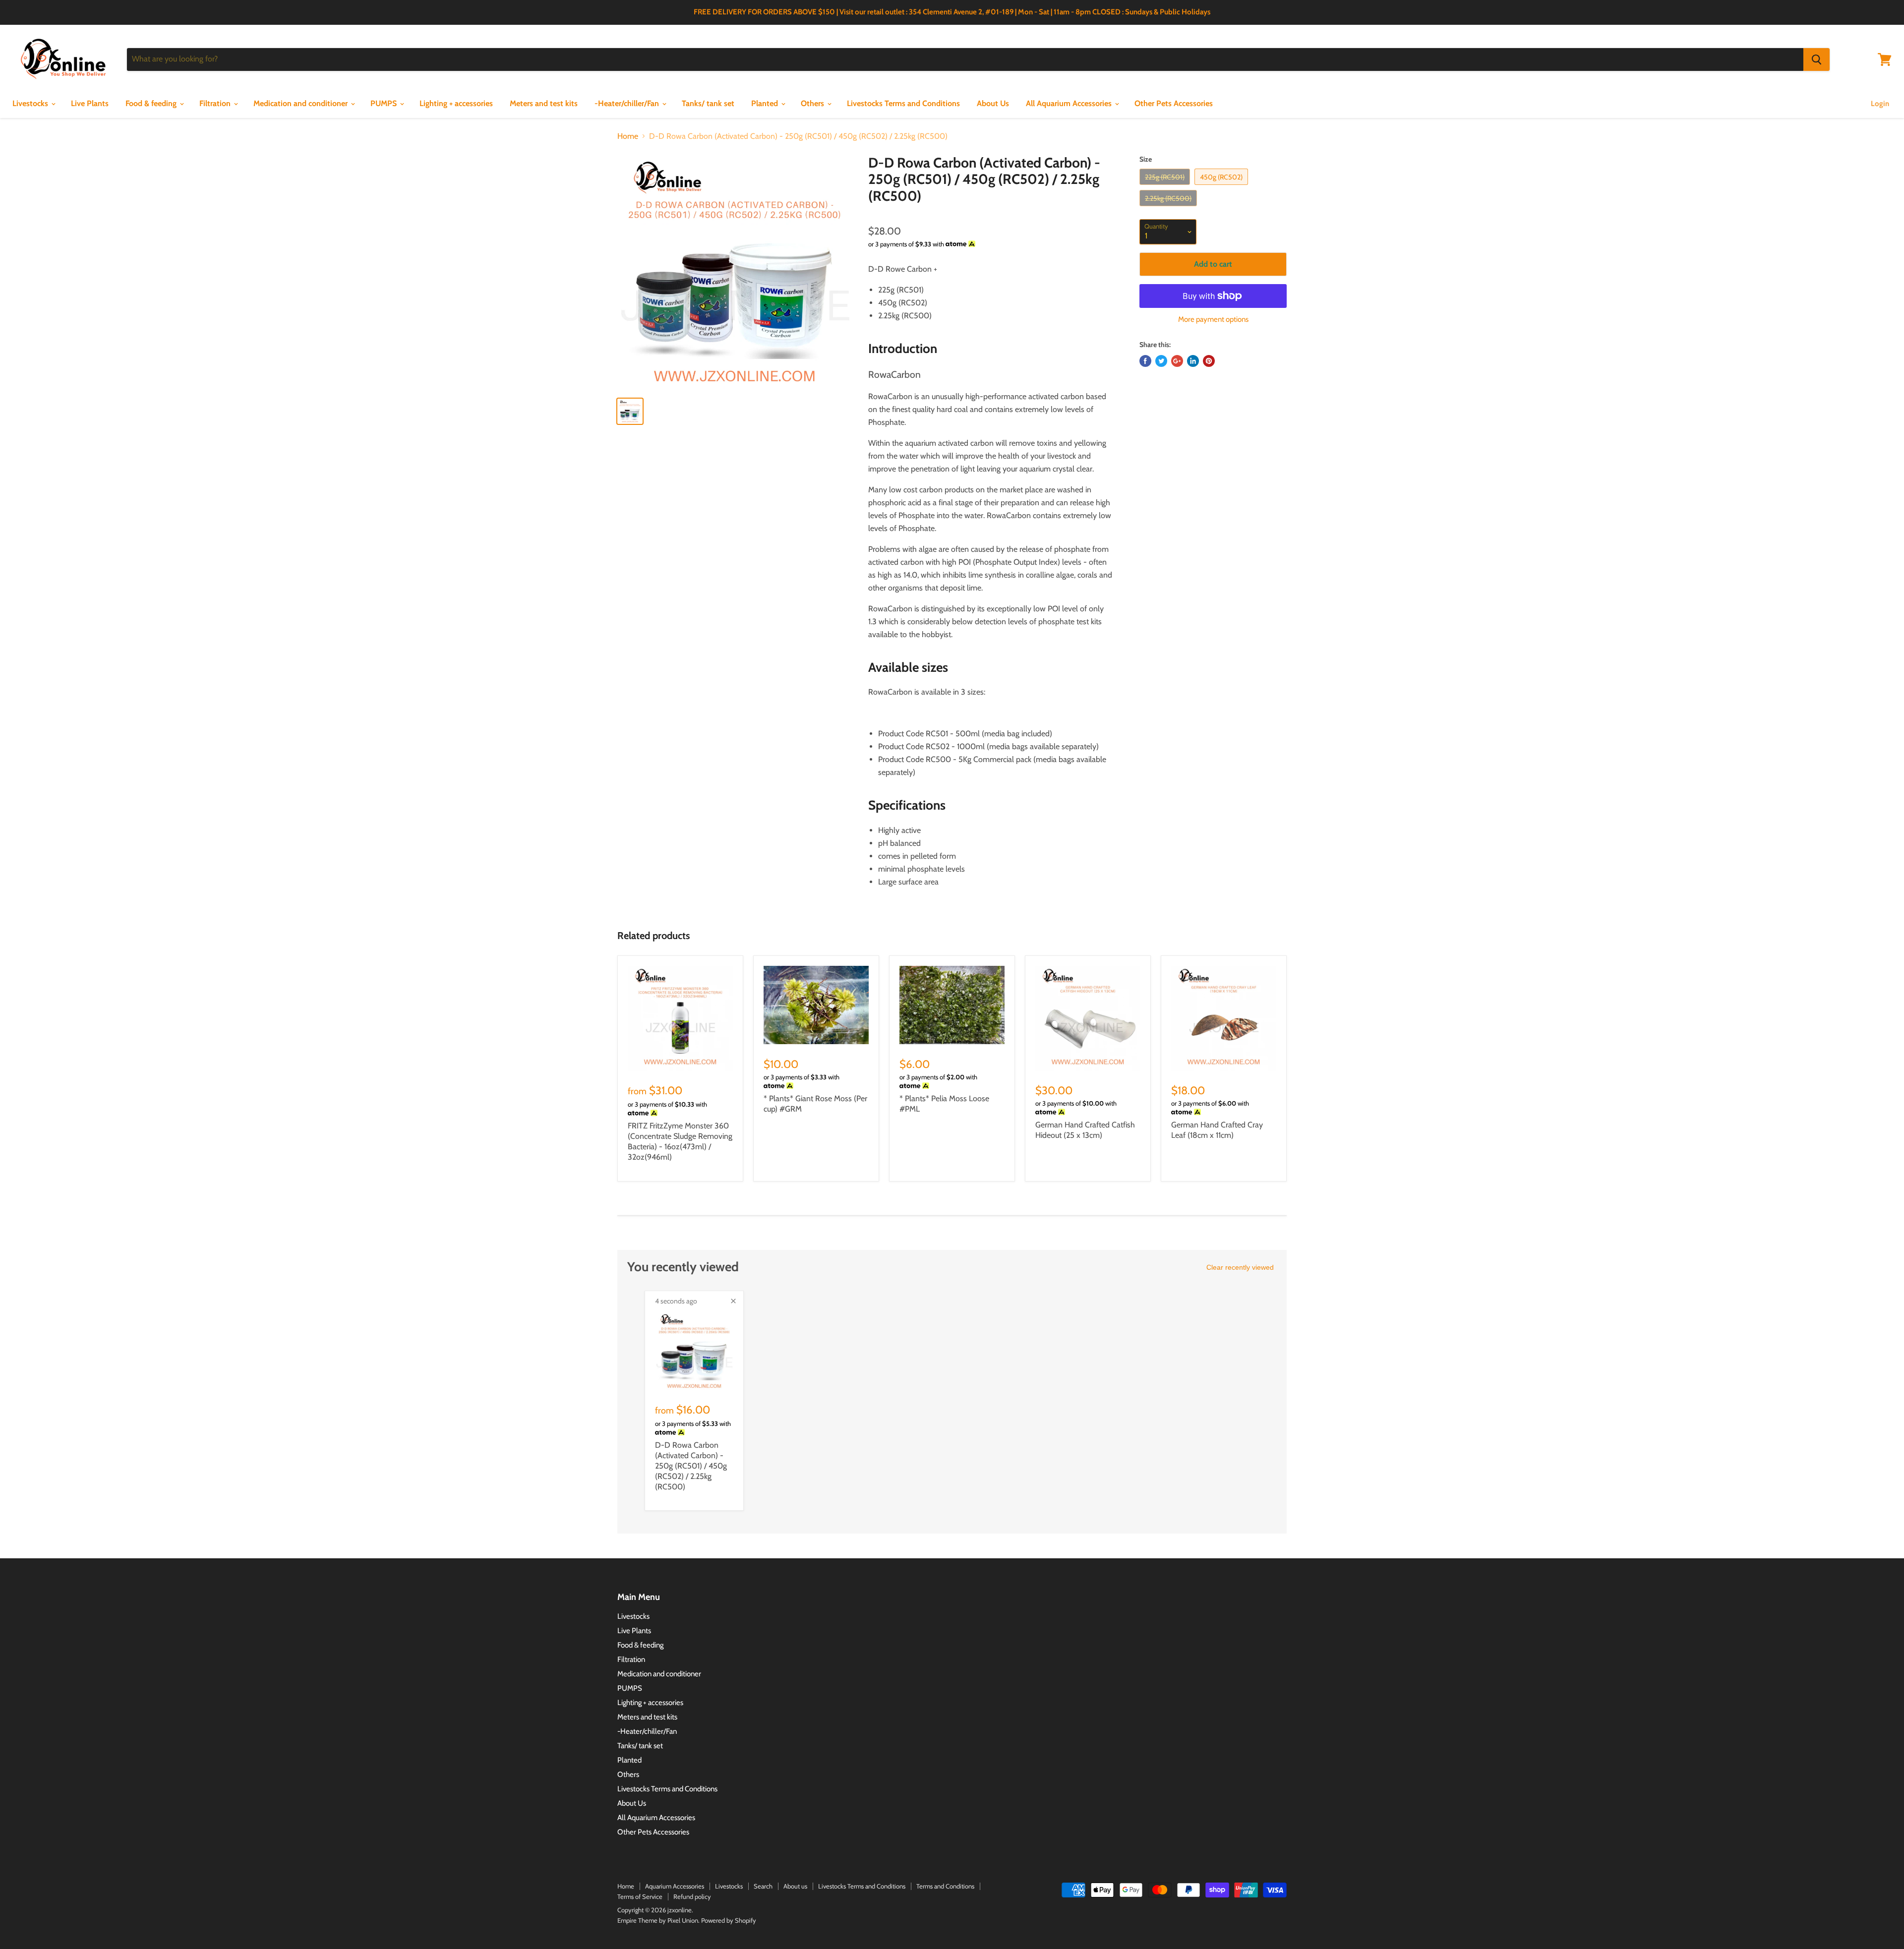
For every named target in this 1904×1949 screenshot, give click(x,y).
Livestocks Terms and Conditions (903, 103)
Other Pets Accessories (1174, 103)
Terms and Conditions (945, 1886)
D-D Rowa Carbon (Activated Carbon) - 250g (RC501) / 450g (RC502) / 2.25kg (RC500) (691, 1466)
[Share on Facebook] (1145, 361)
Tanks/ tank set (708, 103)
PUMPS (385, 103)
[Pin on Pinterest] (1209, 361)
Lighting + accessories (456, 103)
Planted (766, 103)
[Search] (1816, 59)
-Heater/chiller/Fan (628, 103)
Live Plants (90, 103)
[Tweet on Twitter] (1161, 361)
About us (795, 1886)
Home (628, 136)
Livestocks (31, 103)
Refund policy (692, 1896)
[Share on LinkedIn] (1193, 361)
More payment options (1213, 320)
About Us (993, 103)
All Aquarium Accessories (1070, 103)
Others (813, 103)
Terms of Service (640, 1896)
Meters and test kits (544, 103)
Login (1880, 104)
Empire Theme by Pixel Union (658, 1920)
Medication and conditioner (301, 103)
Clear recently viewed (1240, 1267)
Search (763, 1886)
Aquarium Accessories (675, 1886)
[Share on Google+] (1177, 361)
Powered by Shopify (729, 1920)
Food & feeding (152, 103)
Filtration (216, 103)
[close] (733, 1301)
